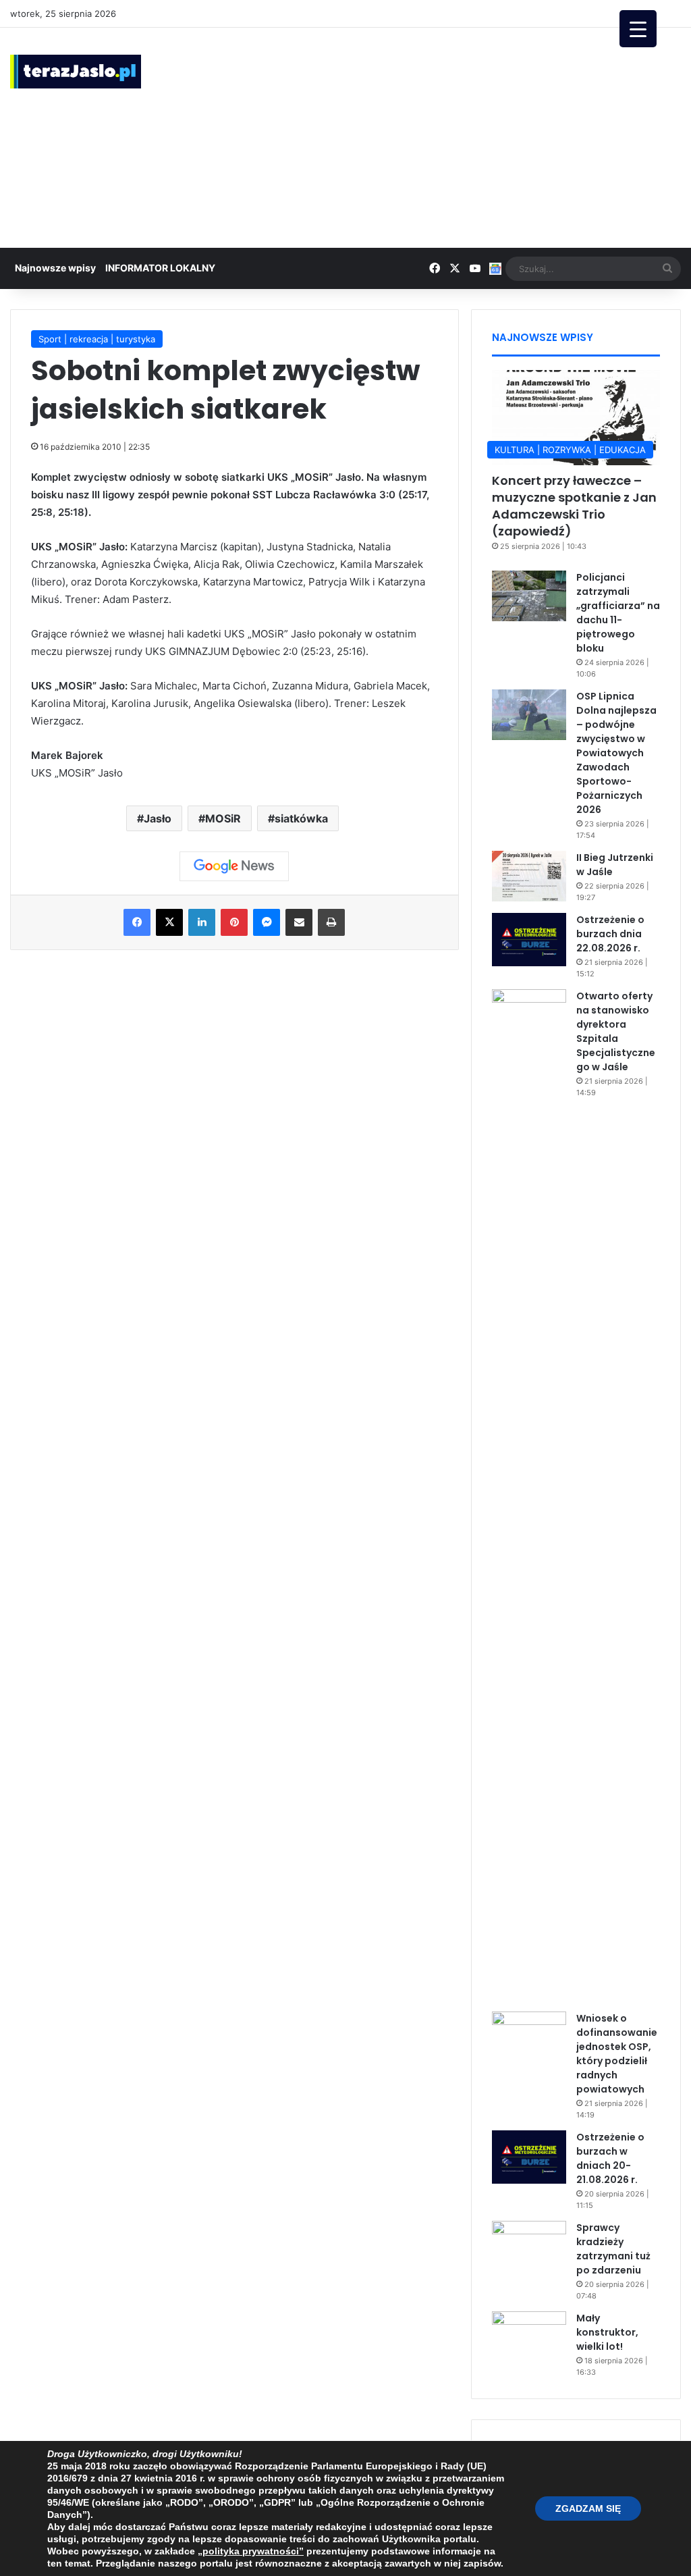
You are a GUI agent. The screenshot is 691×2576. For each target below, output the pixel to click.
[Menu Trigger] (638, 29)
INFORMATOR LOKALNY (160, 268)
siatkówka (301, 818)
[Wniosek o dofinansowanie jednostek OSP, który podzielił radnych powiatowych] (529, 2037)
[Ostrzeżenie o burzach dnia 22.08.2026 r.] (529, 939)
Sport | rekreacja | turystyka (97, 339)
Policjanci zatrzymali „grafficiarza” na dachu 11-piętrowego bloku (618, 613)
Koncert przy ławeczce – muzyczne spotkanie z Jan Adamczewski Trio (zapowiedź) (574, 506)
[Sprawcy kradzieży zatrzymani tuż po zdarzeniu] (529, 2246)
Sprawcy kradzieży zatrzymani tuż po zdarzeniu (613, 2249)
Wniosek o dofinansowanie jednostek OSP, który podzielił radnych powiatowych (617, 2054)
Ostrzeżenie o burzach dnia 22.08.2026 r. (610, 934)
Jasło (158, 818)
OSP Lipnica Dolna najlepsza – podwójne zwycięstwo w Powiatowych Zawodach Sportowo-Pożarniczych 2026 (616, 753)
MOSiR (223, 818)
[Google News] (234, 866)
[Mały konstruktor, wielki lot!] (529, 2337)
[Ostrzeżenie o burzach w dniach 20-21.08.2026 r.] (529, 2157)
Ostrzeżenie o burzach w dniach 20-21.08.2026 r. (610, 2158)
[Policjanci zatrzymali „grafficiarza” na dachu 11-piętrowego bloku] (529, 596)
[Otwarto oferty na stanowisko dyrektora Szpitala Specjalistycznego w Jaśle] (529, 1496)
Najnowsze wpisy (55, 268)
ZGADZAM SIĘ (588, 2508)
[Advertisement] (465, 136)
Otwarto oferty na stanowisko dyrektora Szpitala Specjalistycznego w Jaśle (616, 1031)
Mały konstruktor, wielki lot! (607, 2332)
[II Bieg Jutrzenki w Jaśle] (529, 876)
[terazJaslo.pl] (76, 72)
